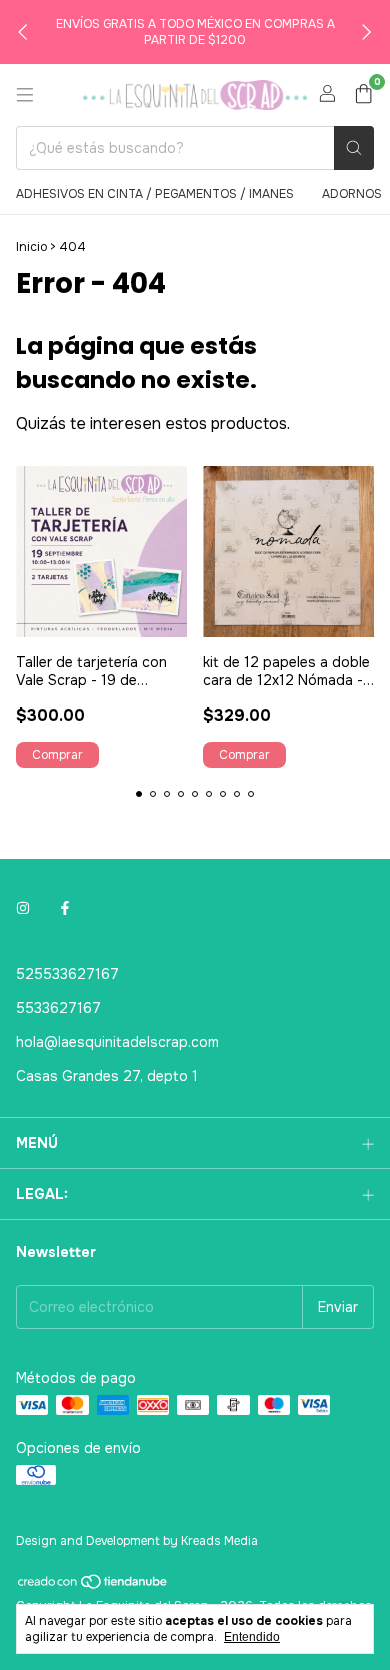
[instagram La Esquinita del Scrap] (23, 908)
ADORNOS (352, 194)
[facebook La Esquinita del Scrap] (65, 908)
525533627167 (67, 974)
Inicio (31, 247)
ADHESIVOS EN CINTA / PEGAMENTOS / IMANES (155, 194)
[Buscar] (354, 148)
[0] (363, 95)
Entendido (252, 1637)
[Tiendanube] (93, 1587)
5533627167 (58, 1008)
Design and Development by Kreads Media (137, 1541)
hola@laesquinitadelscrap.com (117, 1042)
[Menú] (25, 95)
